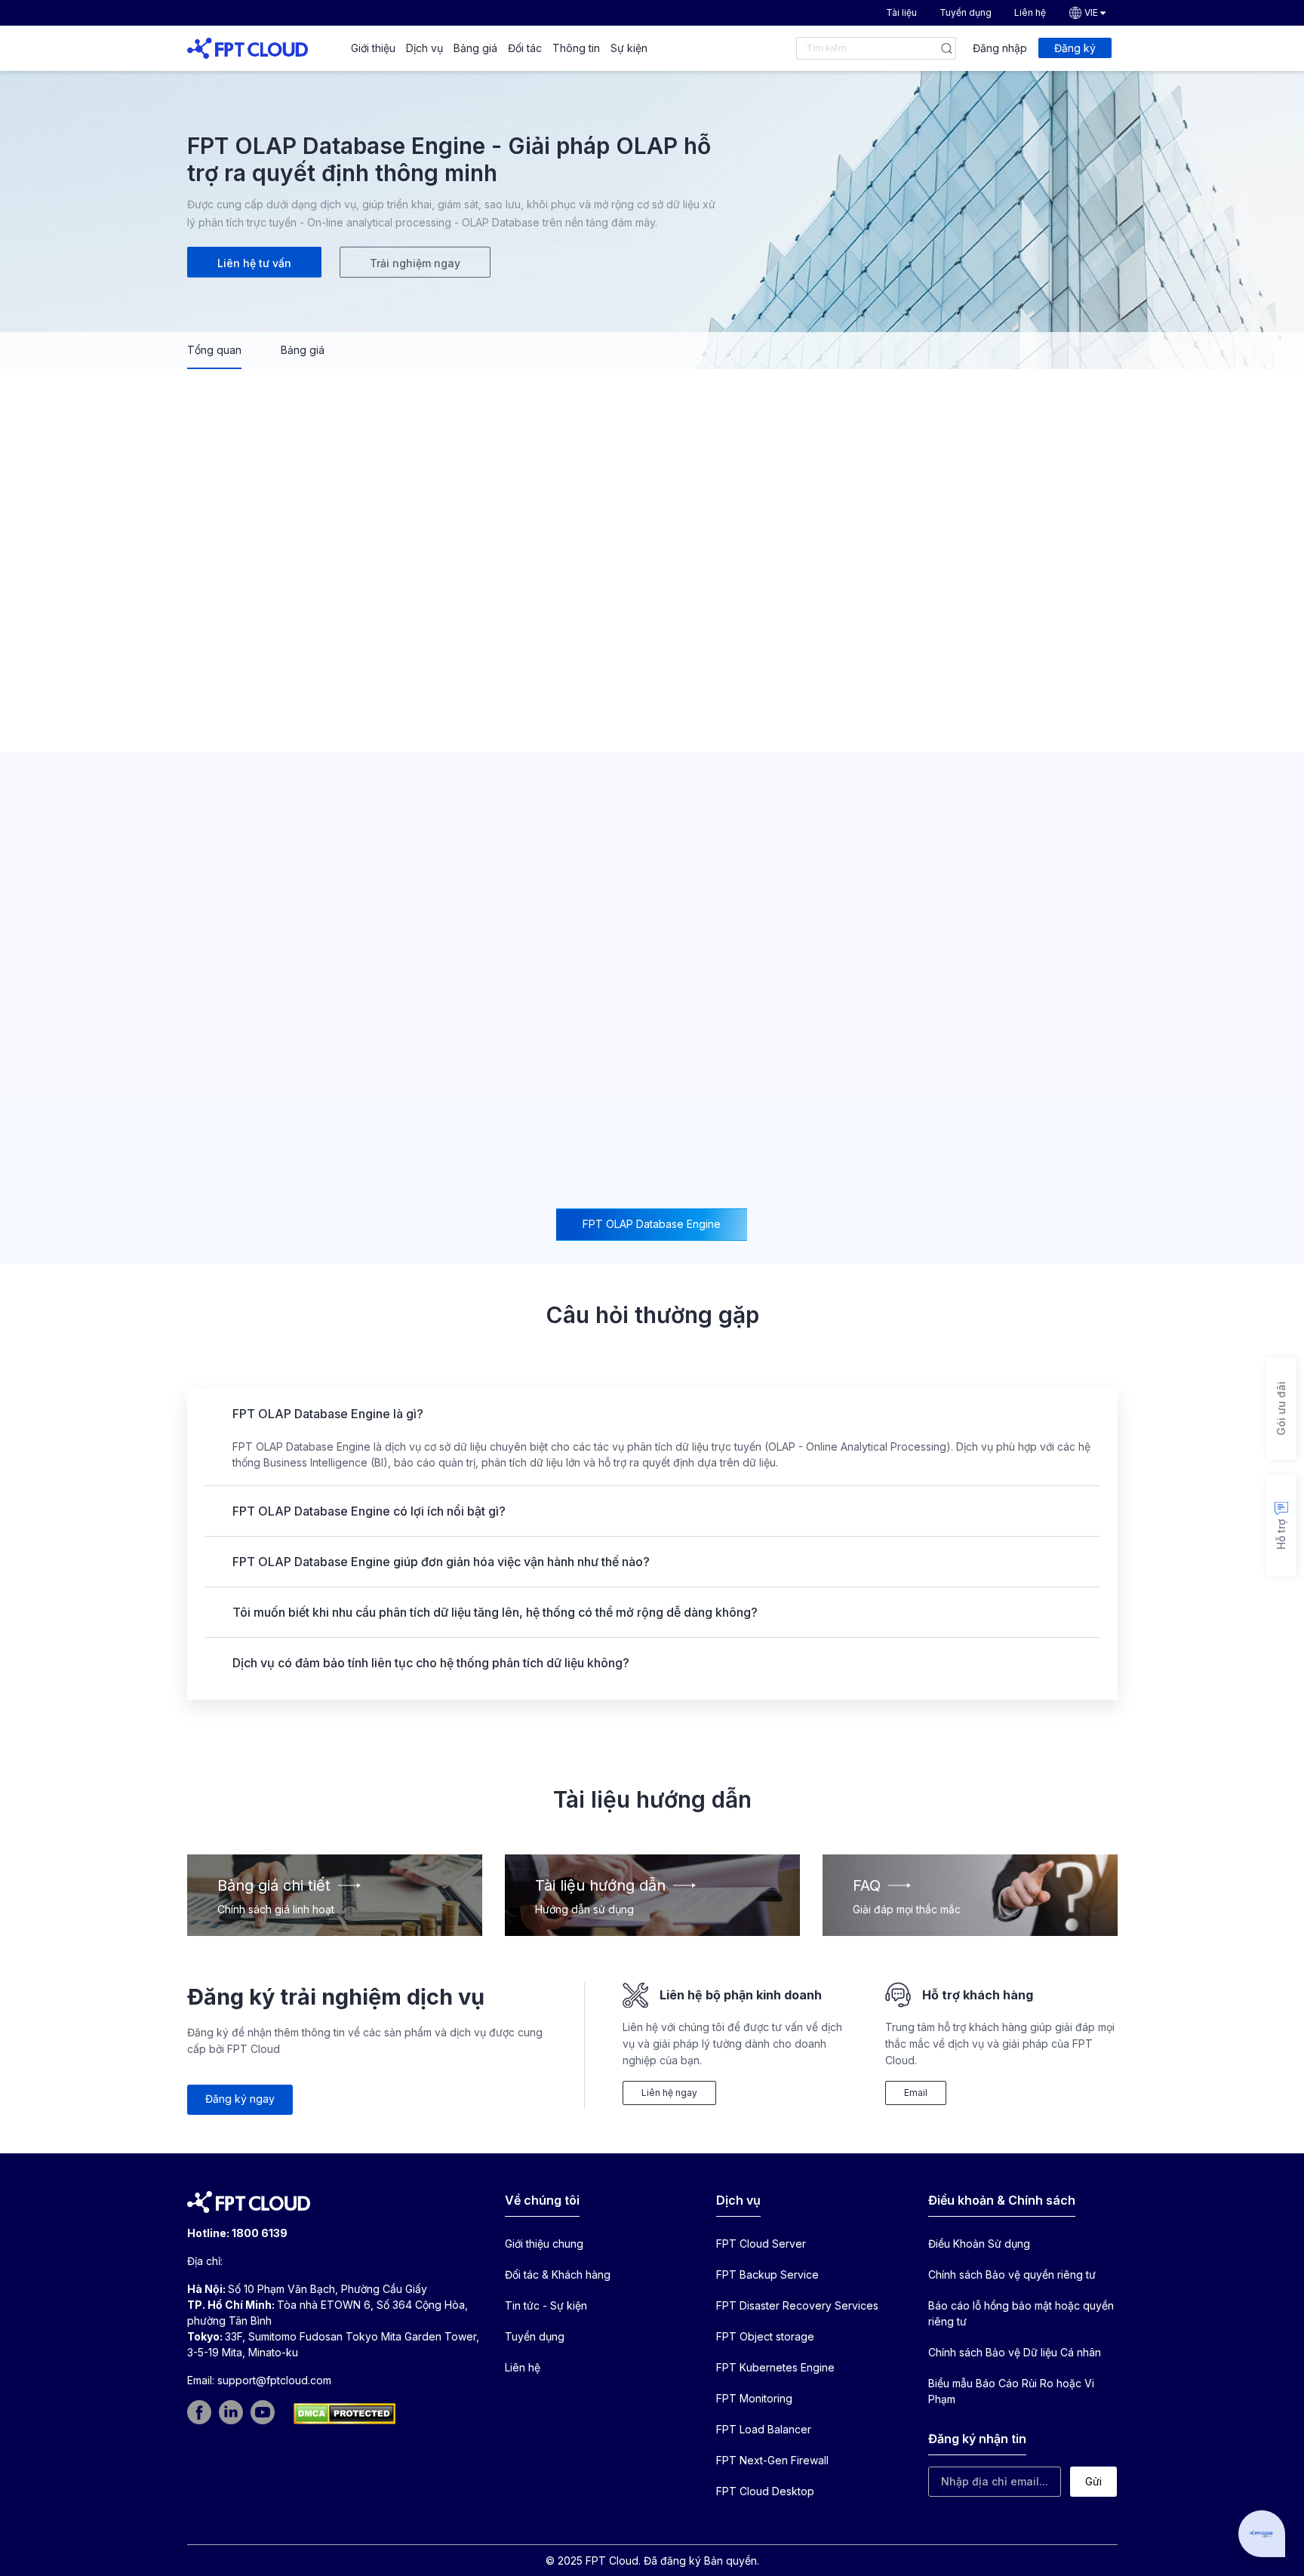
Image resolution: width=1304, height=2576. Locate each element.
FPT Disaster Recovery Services (797, 2305)
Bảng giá (475, 48)
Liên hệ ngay (669, 2093)
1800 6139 (260, 2233)
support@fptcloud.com (274, 2380)
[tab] (652, 1225)
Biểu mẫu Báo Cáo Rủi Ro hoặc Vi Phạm (1011, 2391)
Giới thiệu (373, 48)
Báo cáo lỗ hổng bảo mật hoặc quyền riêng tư (1021, 2313)
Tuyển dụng (966, 12)
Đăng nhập (1000, 48)
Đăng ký (1075, 48)
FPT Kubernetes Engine (775, 2367)
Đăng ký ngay (240, 2099)
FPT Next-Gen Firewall (772, 2460)
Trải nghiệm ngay (415, 263)
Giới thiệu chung (544, 2244)
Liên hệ (1030, 12)
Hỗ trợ (1281, 1534)
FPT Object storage (765, 2336)
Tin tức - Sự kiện (546, 2305)
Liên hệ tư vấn (254, 263)
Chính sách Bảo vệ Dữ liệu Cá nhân (1015, 2352)
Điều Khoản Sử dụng (979, 2244)
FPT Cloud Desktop (765, 2491)
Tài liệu (901, 12)
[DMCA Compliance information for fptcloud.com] (344, 2414)
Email (916, 2093)
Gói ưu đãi (1281, 1408)
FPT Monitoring (754, 2398)
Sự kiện (629, 48)
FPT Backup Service (767, 2274)
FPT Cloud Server (761, 2244)
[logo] (248, 47)
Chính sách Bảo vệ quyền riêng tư (1012, 2274)
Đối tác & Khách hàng (558, 2274)
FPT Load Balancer (764, 2429)
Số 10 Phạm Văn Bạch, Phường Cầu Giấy (328, 2289)
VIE (1091, 12)
